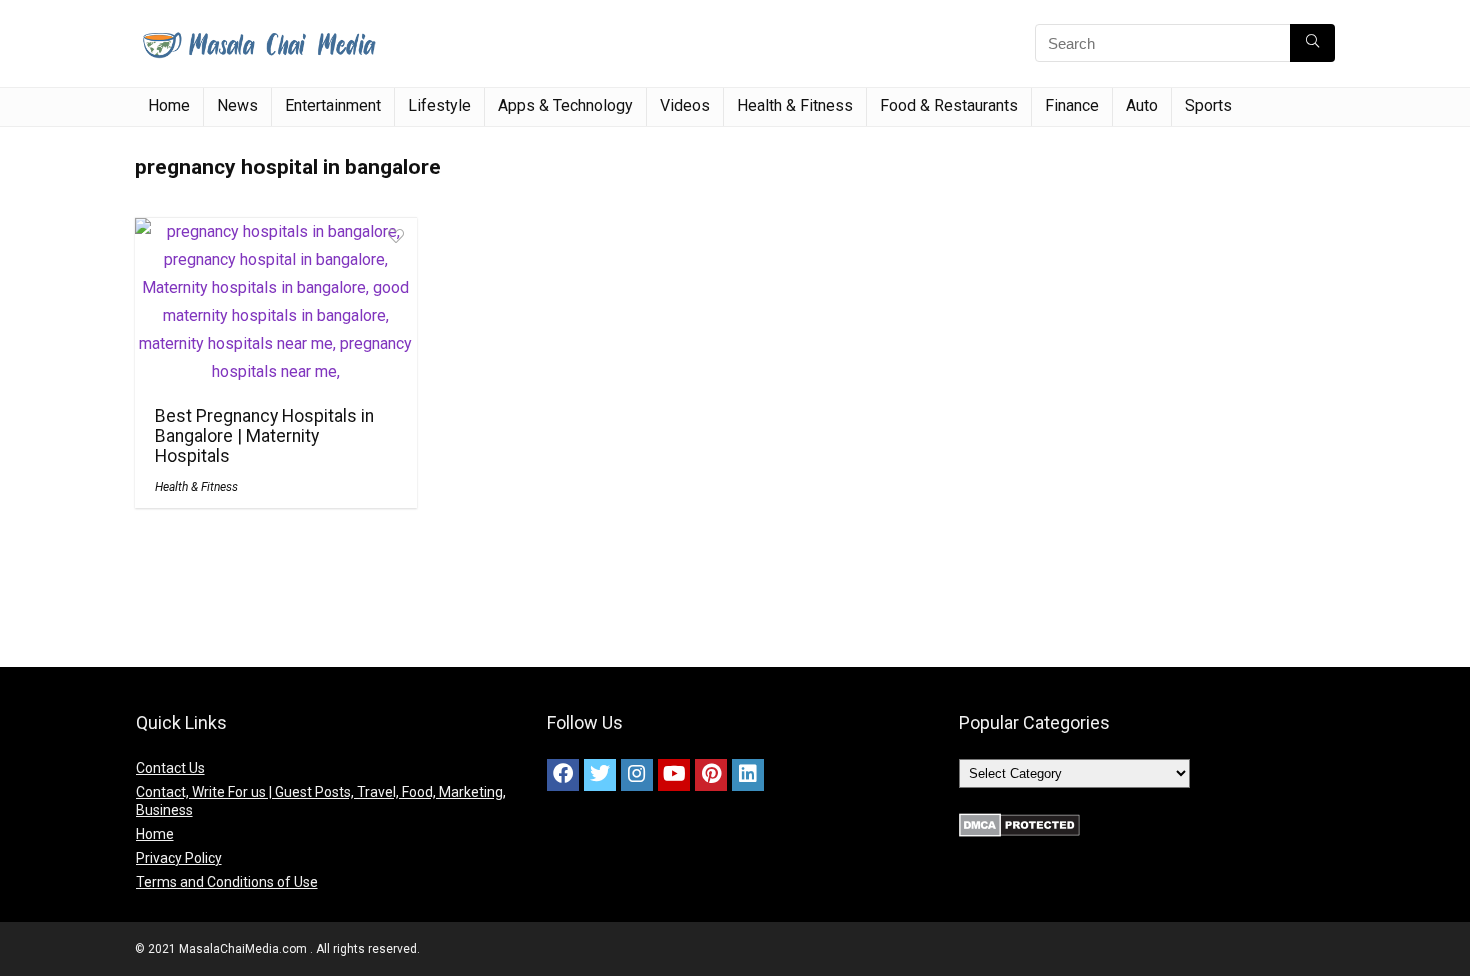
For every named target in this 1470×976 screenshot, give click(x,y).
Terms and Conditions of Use (227, 882)
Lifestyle (439, 105)
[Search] (1312, 43)
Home (169, 105)
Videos (685, 105)
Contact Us (170, 768)
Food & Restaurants (949, 105)
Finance (1072, 105)
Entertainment (333, 105)
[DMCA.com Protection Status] (1019, 822)
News (237, 105)
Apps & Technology (565, 105)
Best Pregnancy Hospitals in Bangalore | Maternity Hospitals (264, 436)
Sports (1208, 105)
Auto (1142, 105)
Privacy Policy (179, 858)
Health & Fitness (795, 105)
